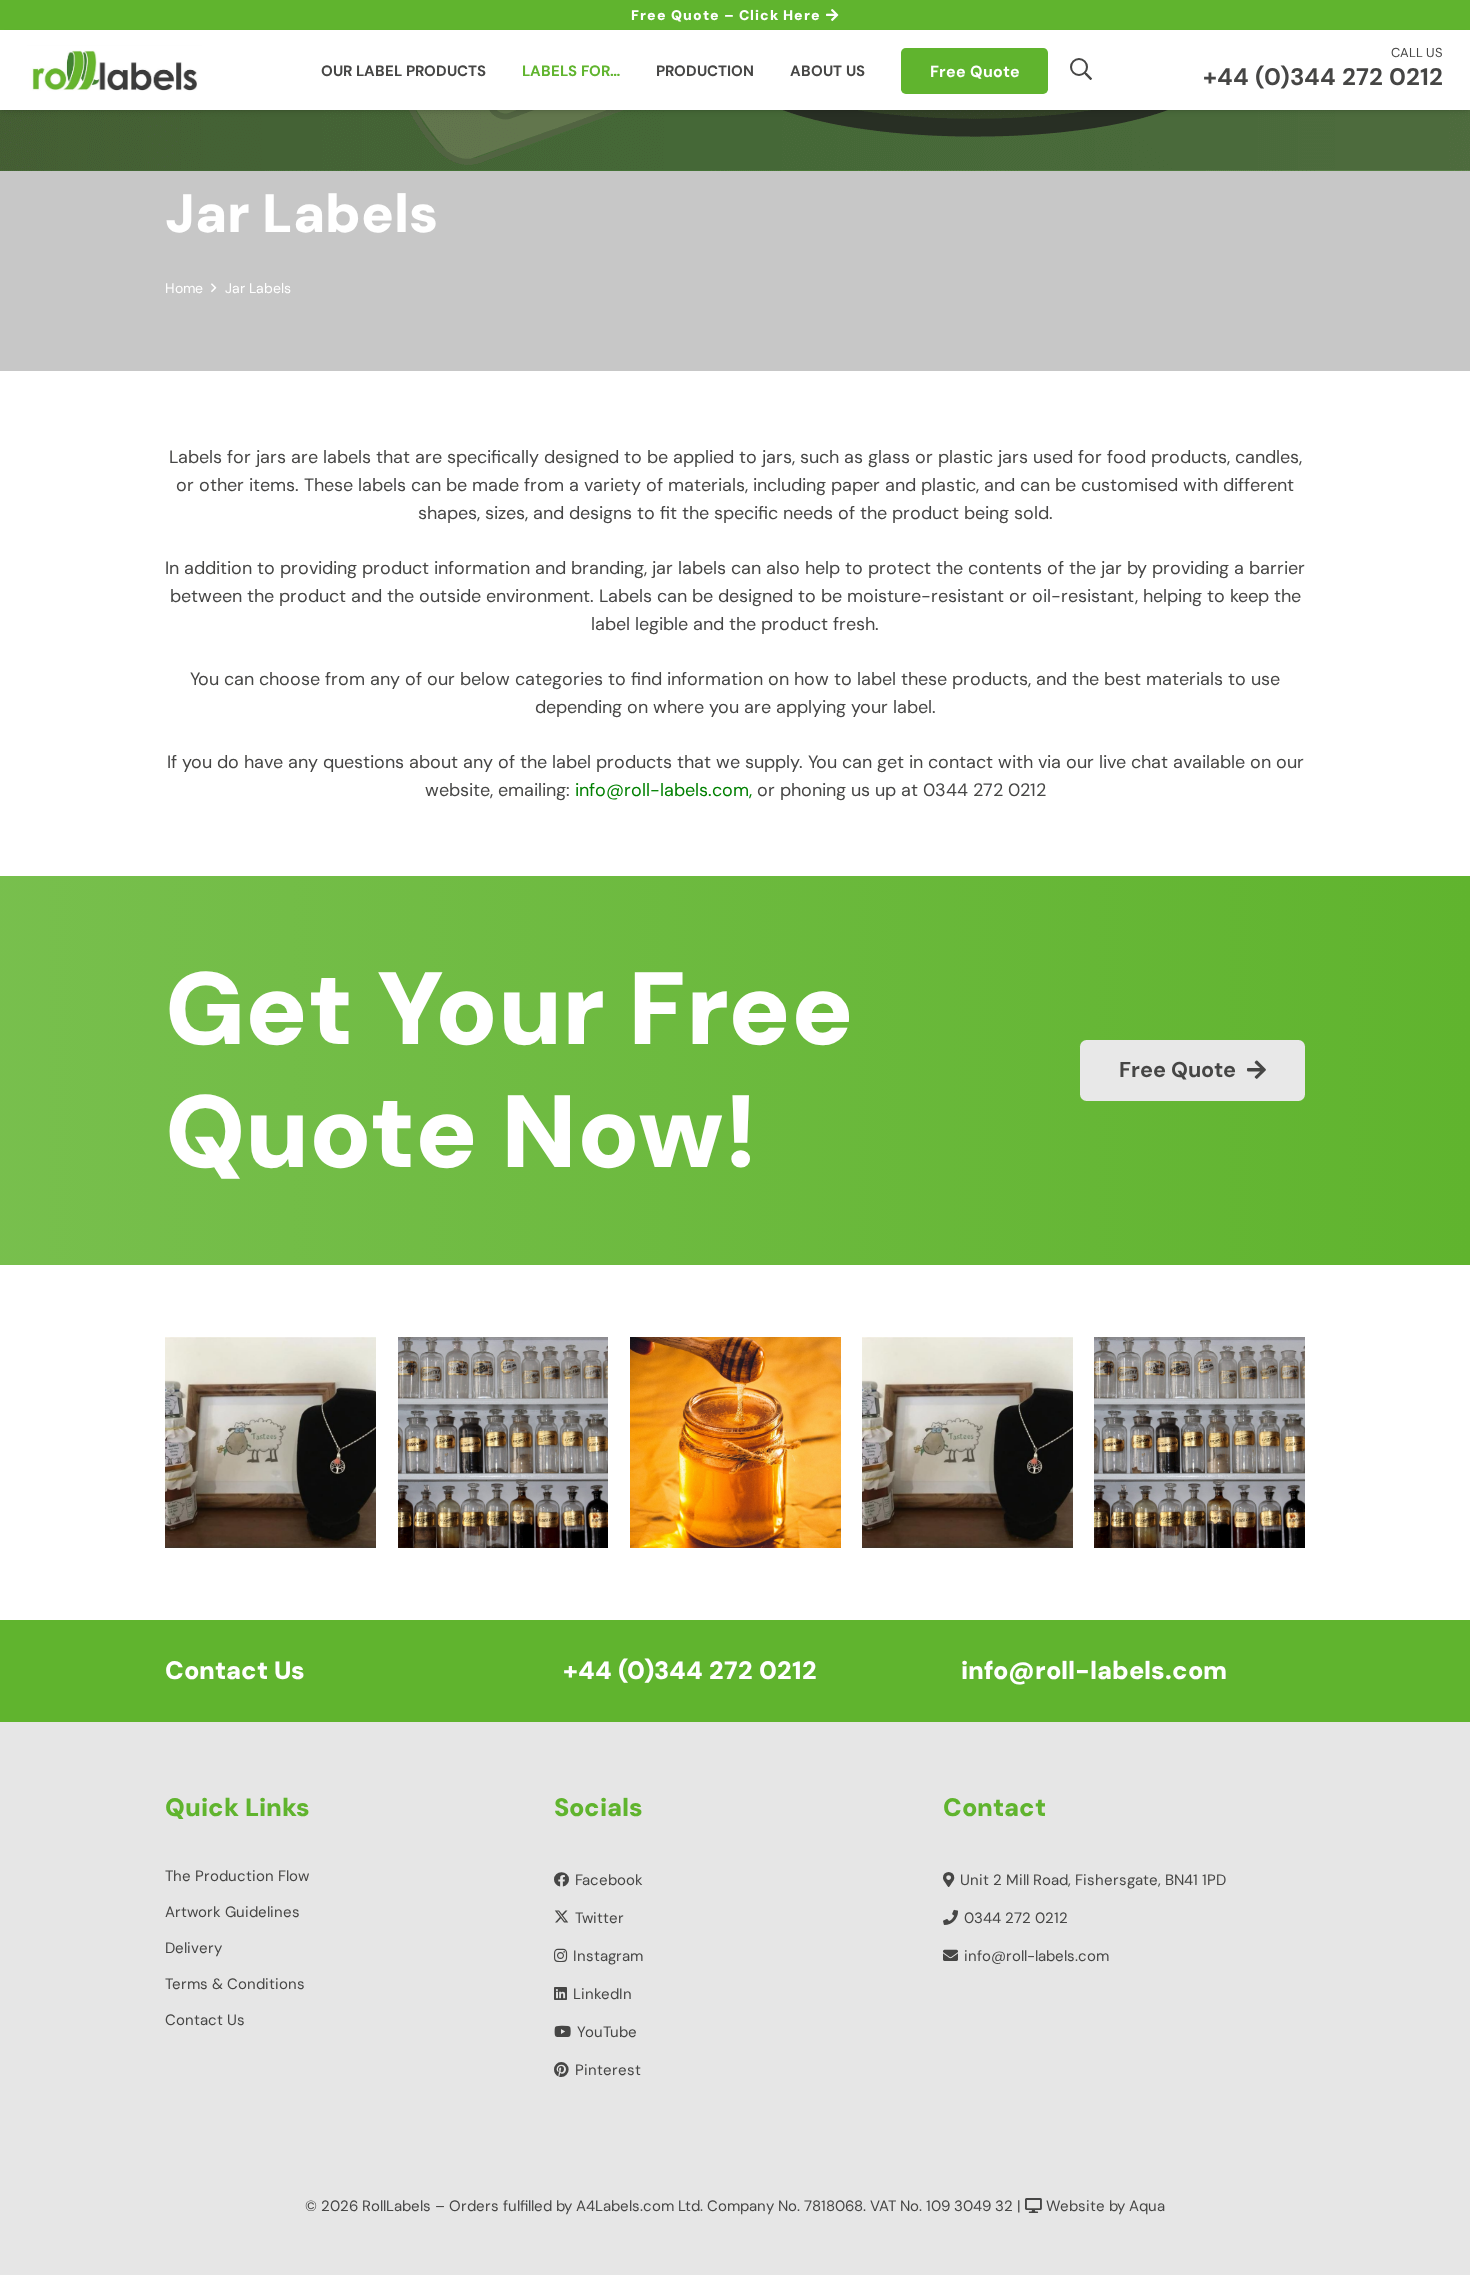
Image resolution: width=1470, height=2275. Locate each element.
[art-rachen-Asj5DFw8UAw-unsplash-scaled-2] (520, 1442)
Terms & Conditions (235, 1984)
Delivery (193, 1948)
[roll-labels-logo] (114, 70)
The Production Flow (237, 1876)
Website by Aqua (1103, 2206)
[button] (1081, 69)
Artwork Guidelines (232, 1912)
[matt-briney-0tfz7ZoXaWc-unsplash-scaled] (288, 1442)
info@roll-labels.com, (663, 790)
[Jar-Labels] (753, 1442)
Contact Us (205, 2020)
